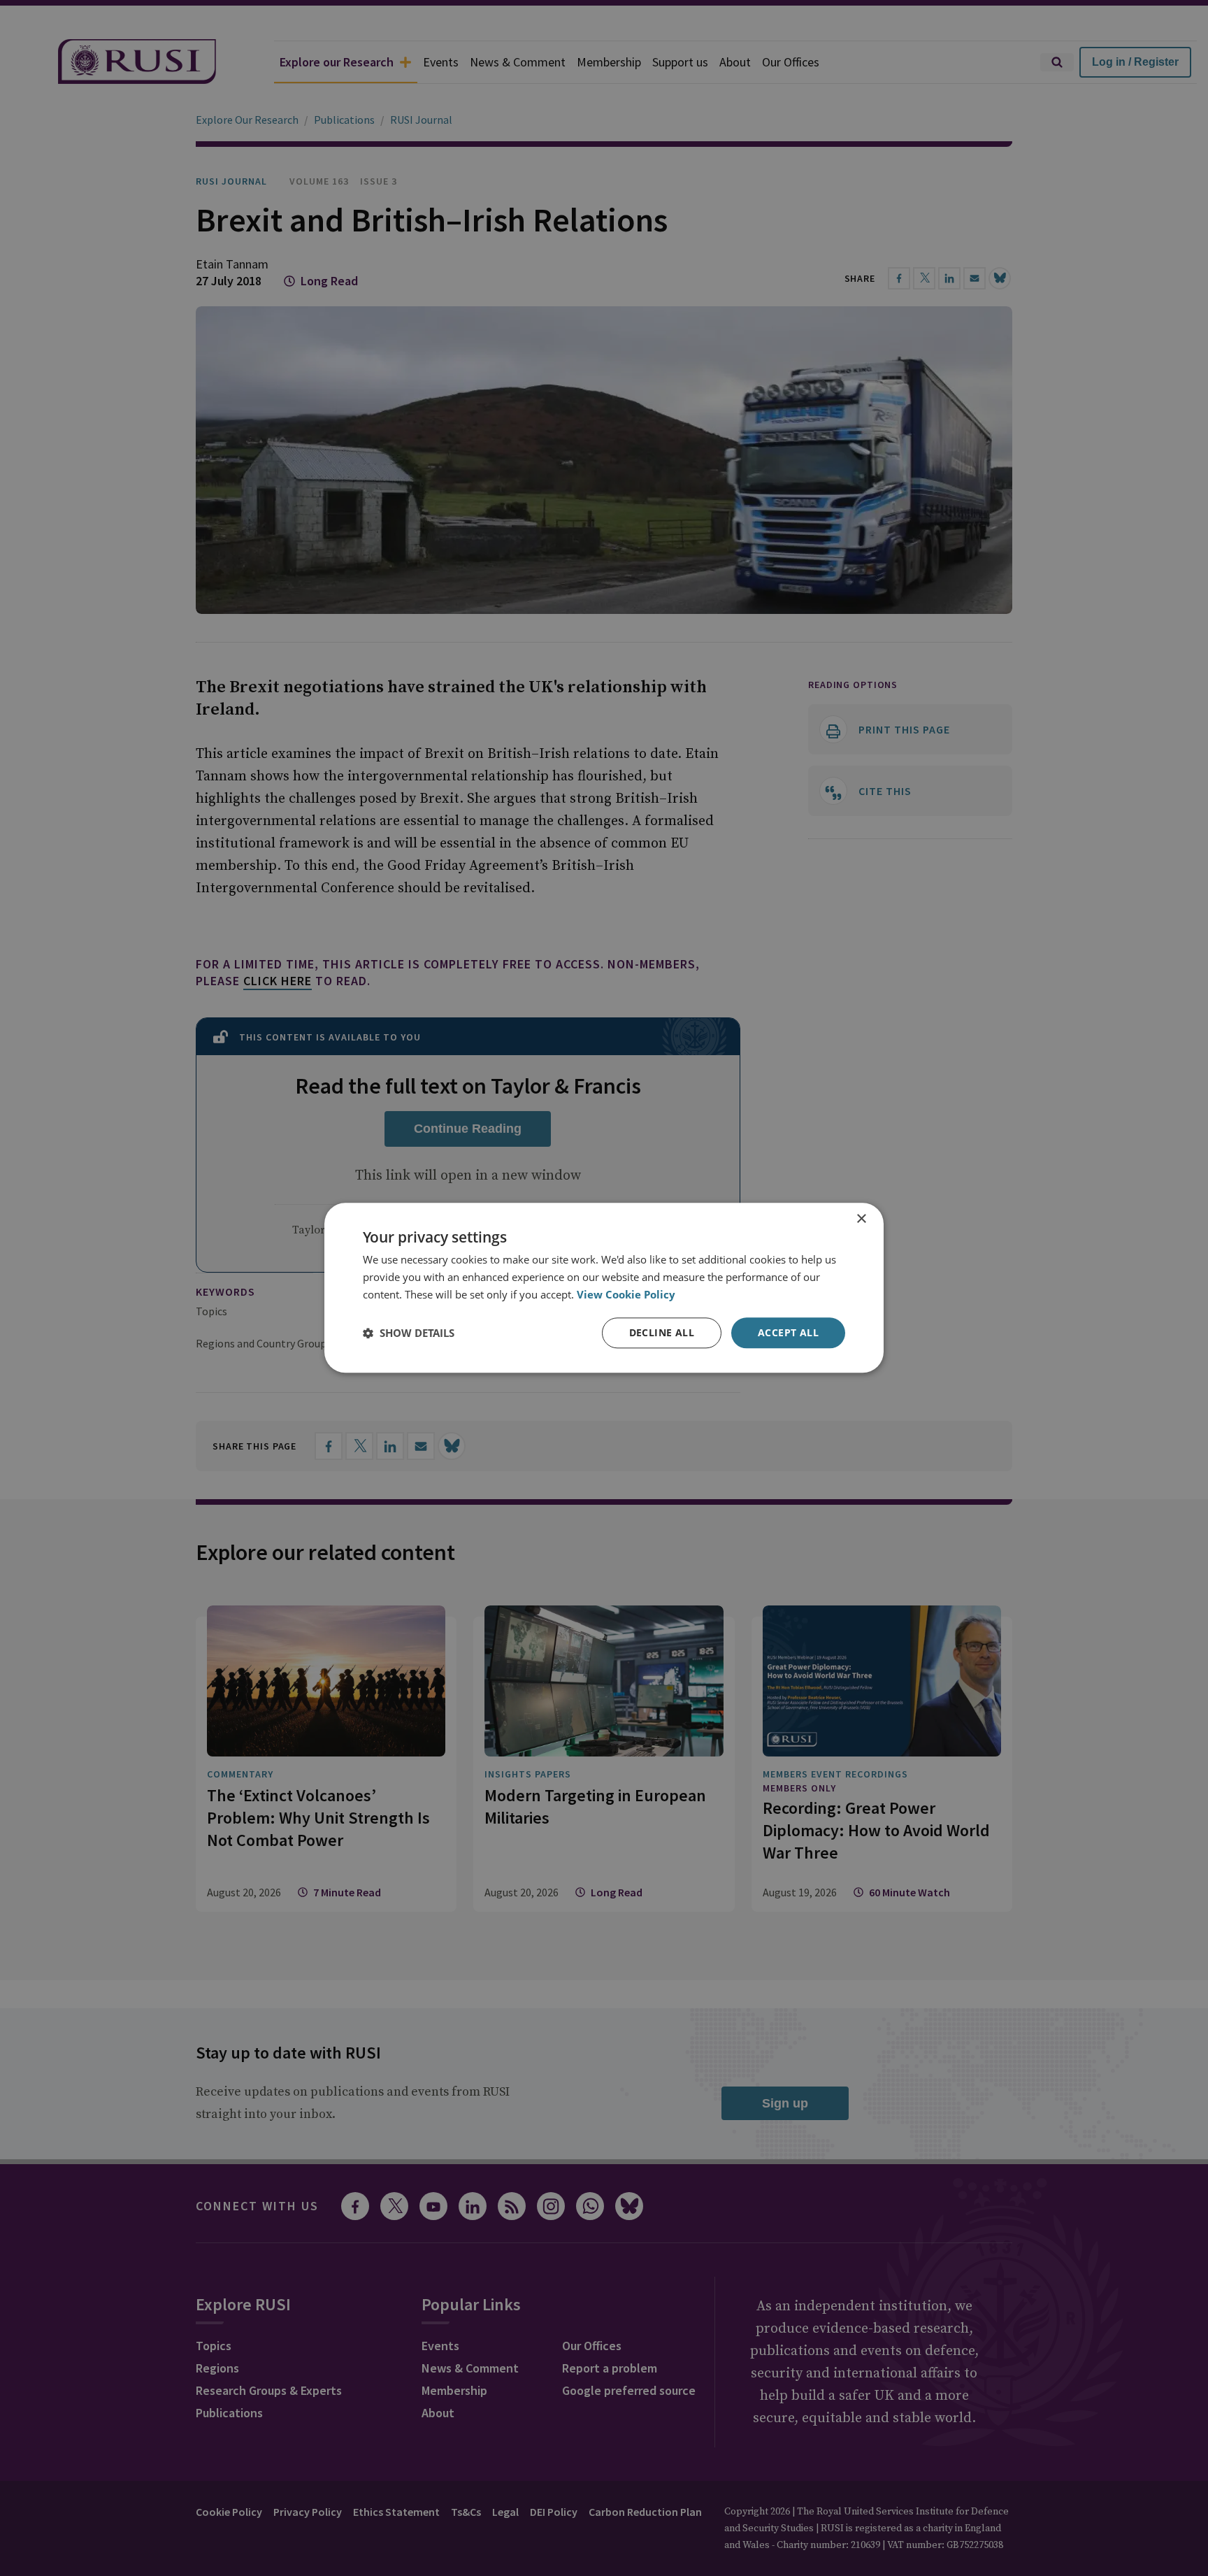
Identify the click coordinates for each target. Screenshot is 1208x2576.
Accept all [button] (788, 1332)
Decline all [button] (662, 1332)
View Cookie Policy (626, 1294)
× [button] (861, 1219)
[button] (409, 1333)
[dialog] (604, 1288)
